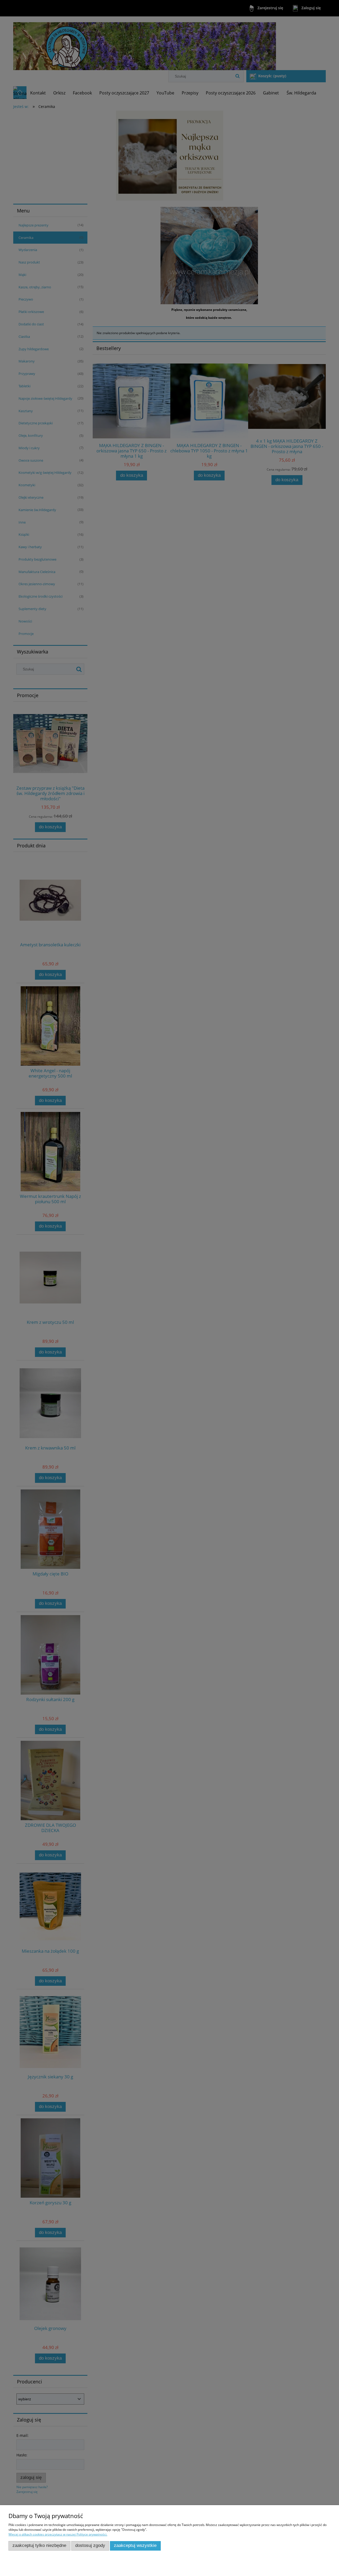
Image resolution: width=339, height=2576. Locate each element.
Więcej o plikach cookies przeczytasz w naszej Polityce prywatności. (58, 2534)
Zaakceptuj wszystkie (135, 2545)
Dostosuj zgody (90, 2545)
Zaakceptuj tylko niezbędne (39, 2545)
